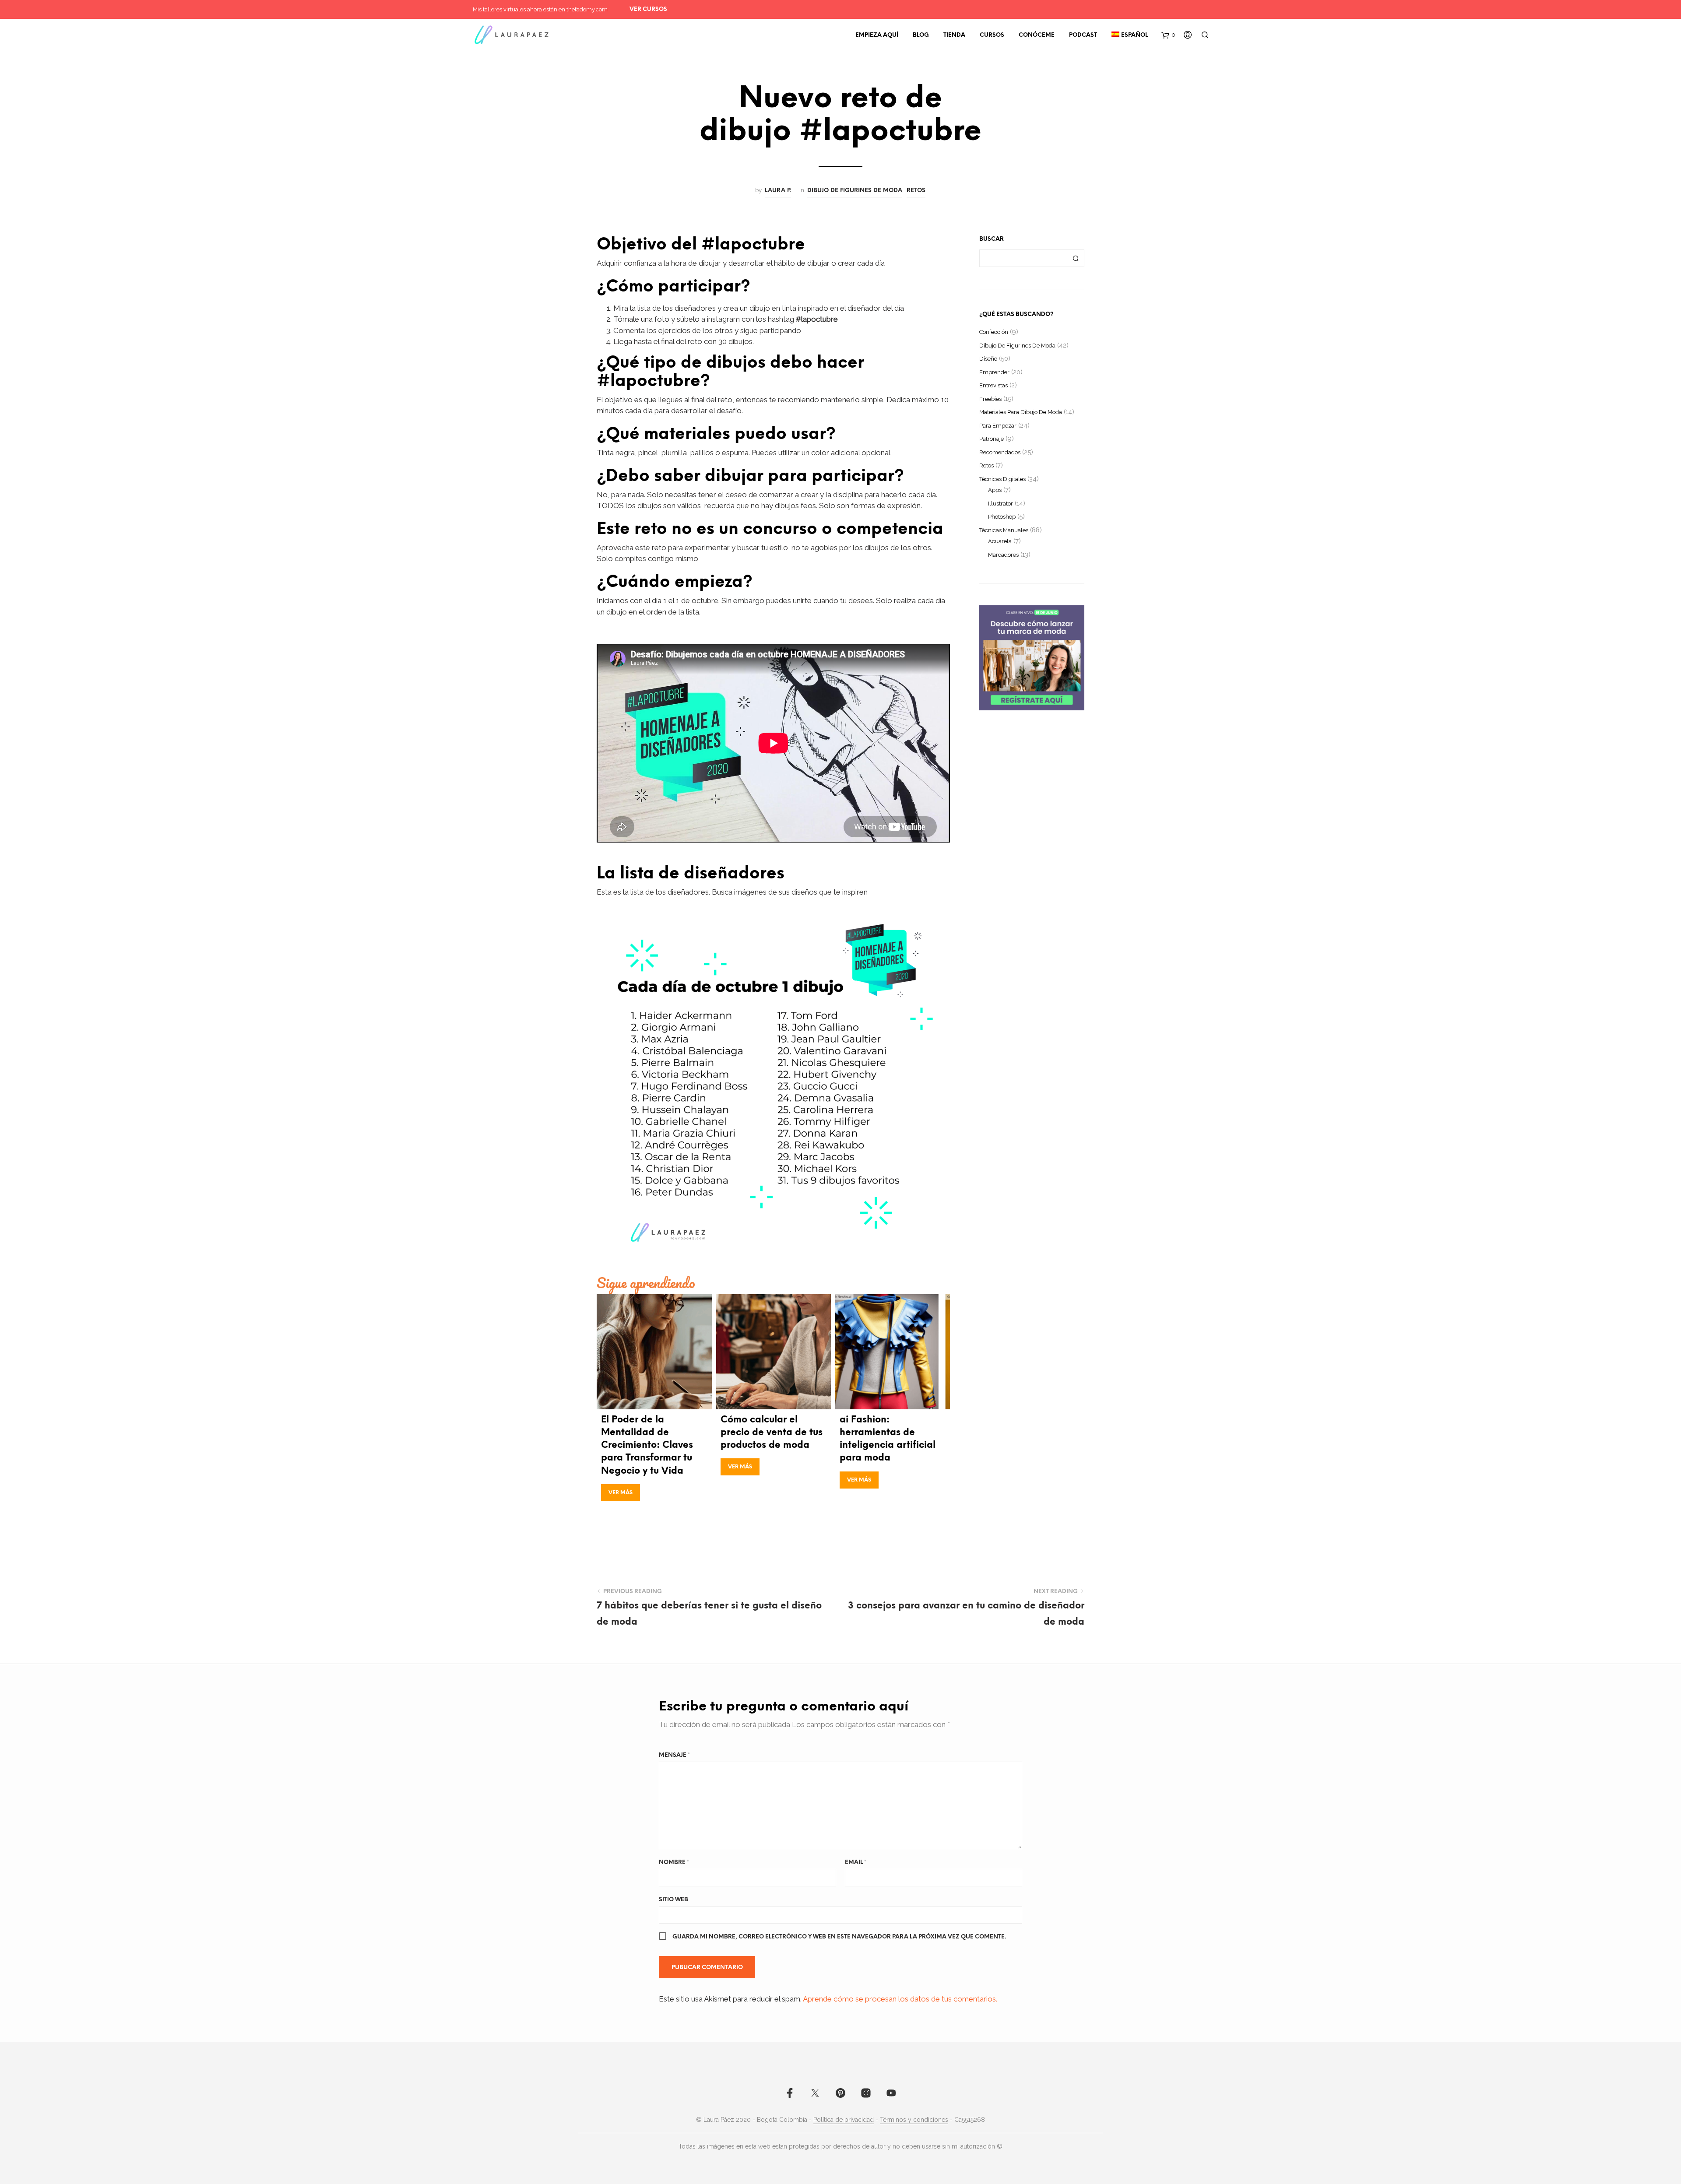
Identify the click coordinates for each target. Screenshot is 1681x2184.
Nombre (674, 1863)
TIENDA (954, 35)
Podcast (1083, 35)
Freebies (990, 399)
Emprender (994, 372)
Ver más (621, 1493)
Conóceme (1037, 35)
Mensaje (674, 1755)
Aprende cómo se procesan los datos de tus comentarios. (900, 1999)
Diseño (988, 359)
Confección (994, 332)
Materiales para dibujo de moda (1021, 412)
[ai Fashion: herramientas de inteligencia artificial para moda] (893, 1352)
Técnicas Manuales (1004, 530)
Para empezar (998, 426)
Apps (995, 490)
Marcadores (1003, 555)
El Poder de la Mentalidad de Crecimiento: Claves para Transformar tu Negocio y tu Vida (647, 1445)
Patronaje (992, 439)
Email (856, 1863)
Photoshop (1002, 517)
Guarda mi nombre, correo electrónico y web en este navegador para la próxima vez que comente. (839, 1937)
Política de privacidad (844, 2120)
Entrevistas (993, 385)
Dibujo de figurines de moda (855, 190)
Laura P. (778, 190)
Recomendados (1000, 452)
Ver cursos (648, 9)
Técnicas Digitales (1002, 479)
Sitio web (673, 1900)
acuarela (1000, 541)
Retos (916, 190)
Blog (921, 35)
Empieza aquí (877, 35)
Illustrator (1001, 504)
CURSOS (992, 35)
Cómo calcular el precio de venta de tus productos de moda (772, 1433)
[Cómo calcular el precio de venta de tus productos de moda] (774, 1352)
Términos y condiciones (914, 2120)
